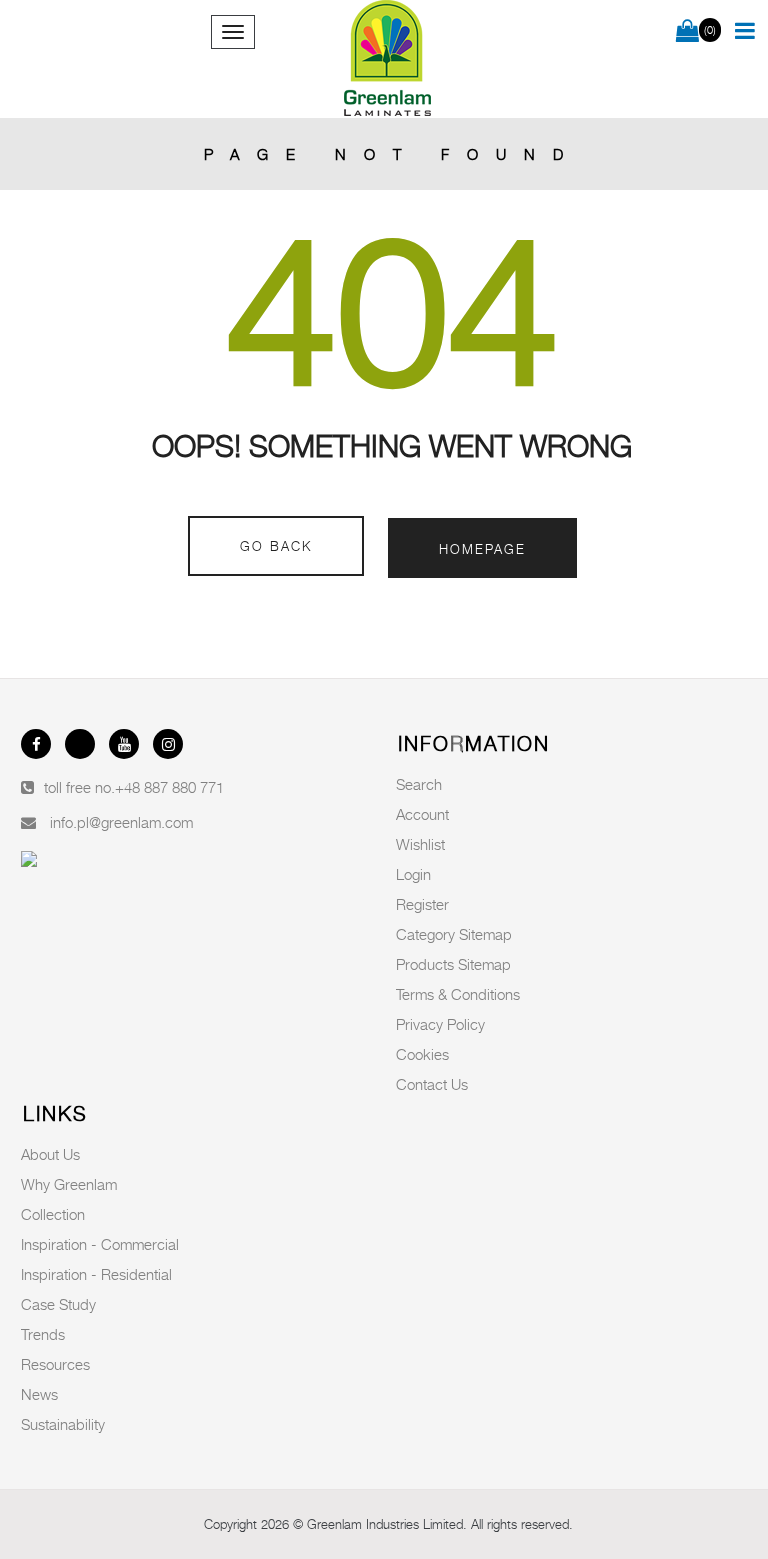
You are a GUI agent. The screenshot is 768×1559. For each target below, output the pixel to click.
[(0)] (687, 32)
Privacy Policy (440, 1024)
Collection (53, 1214)
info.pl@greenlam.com (121, 822)
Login (413, 874)
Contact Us (432, 1084)
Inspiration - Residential (96, 1274)
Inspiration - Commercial (100, 1244)
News (39, 1394)
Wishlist (420, 844)
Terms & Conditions (458, 994)
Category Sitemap (454, 934)
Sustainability (63, 1424)
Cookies (422, 1054)
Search (419, 784)
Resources (55, 1364)
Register (422, 904)
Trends (43, 1334)
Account (422, 814)
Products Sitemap (453, 964)
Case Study (58, 1304)
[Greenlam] (388, 59)
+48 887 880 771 (169, 787)
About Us (50, 1154)
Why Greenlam (69, 1184)
